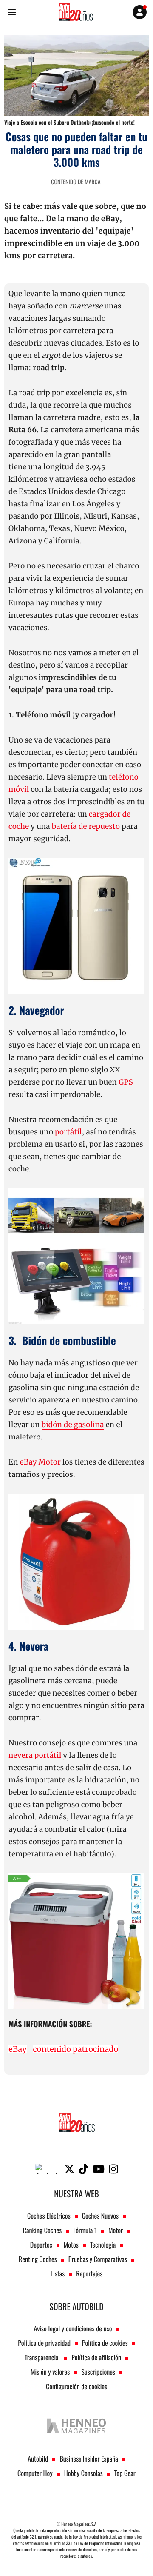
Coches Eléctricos (49, 2216)
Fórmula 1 (85, 2230)
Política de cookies (105, 2343)
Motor (116, 2230)
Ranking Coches (42, 2230)
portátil (68, 1132)
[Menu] (12, 12)
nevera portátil (36, 1755)
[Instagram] (113, 2169)
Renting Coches (38, 2259)
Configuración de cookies (76, 2386)
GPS (126, 1082)
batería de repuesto (86, 826)
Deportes (41, 2245)
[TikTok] (84, 2169)
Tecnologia (103, 2245)
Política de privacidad (44, 2343)
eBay (18, 2049)
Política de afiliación (96, 2357)
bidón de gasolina (73, 1425)
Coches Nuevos (100, 2216)
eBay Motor (40, 1462)
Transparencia (42, 2357)
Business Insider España (89, 2459)
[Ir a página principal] (76, 12)
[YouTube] (99, 2169)
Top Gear (125, 2473)
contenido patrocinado (76, 2049)
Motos (71, 2245)
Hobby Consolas (84, 2473)
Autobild (38, 2459)
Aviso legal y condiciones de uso (73, 2328)
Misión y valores (50, 2372)
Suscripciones (98, 2372)
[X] (69, 2169)
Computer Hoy (35, 2473)
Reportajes (89, 2273)
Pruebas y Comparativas (98, 2259)
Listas (58, 2273)
